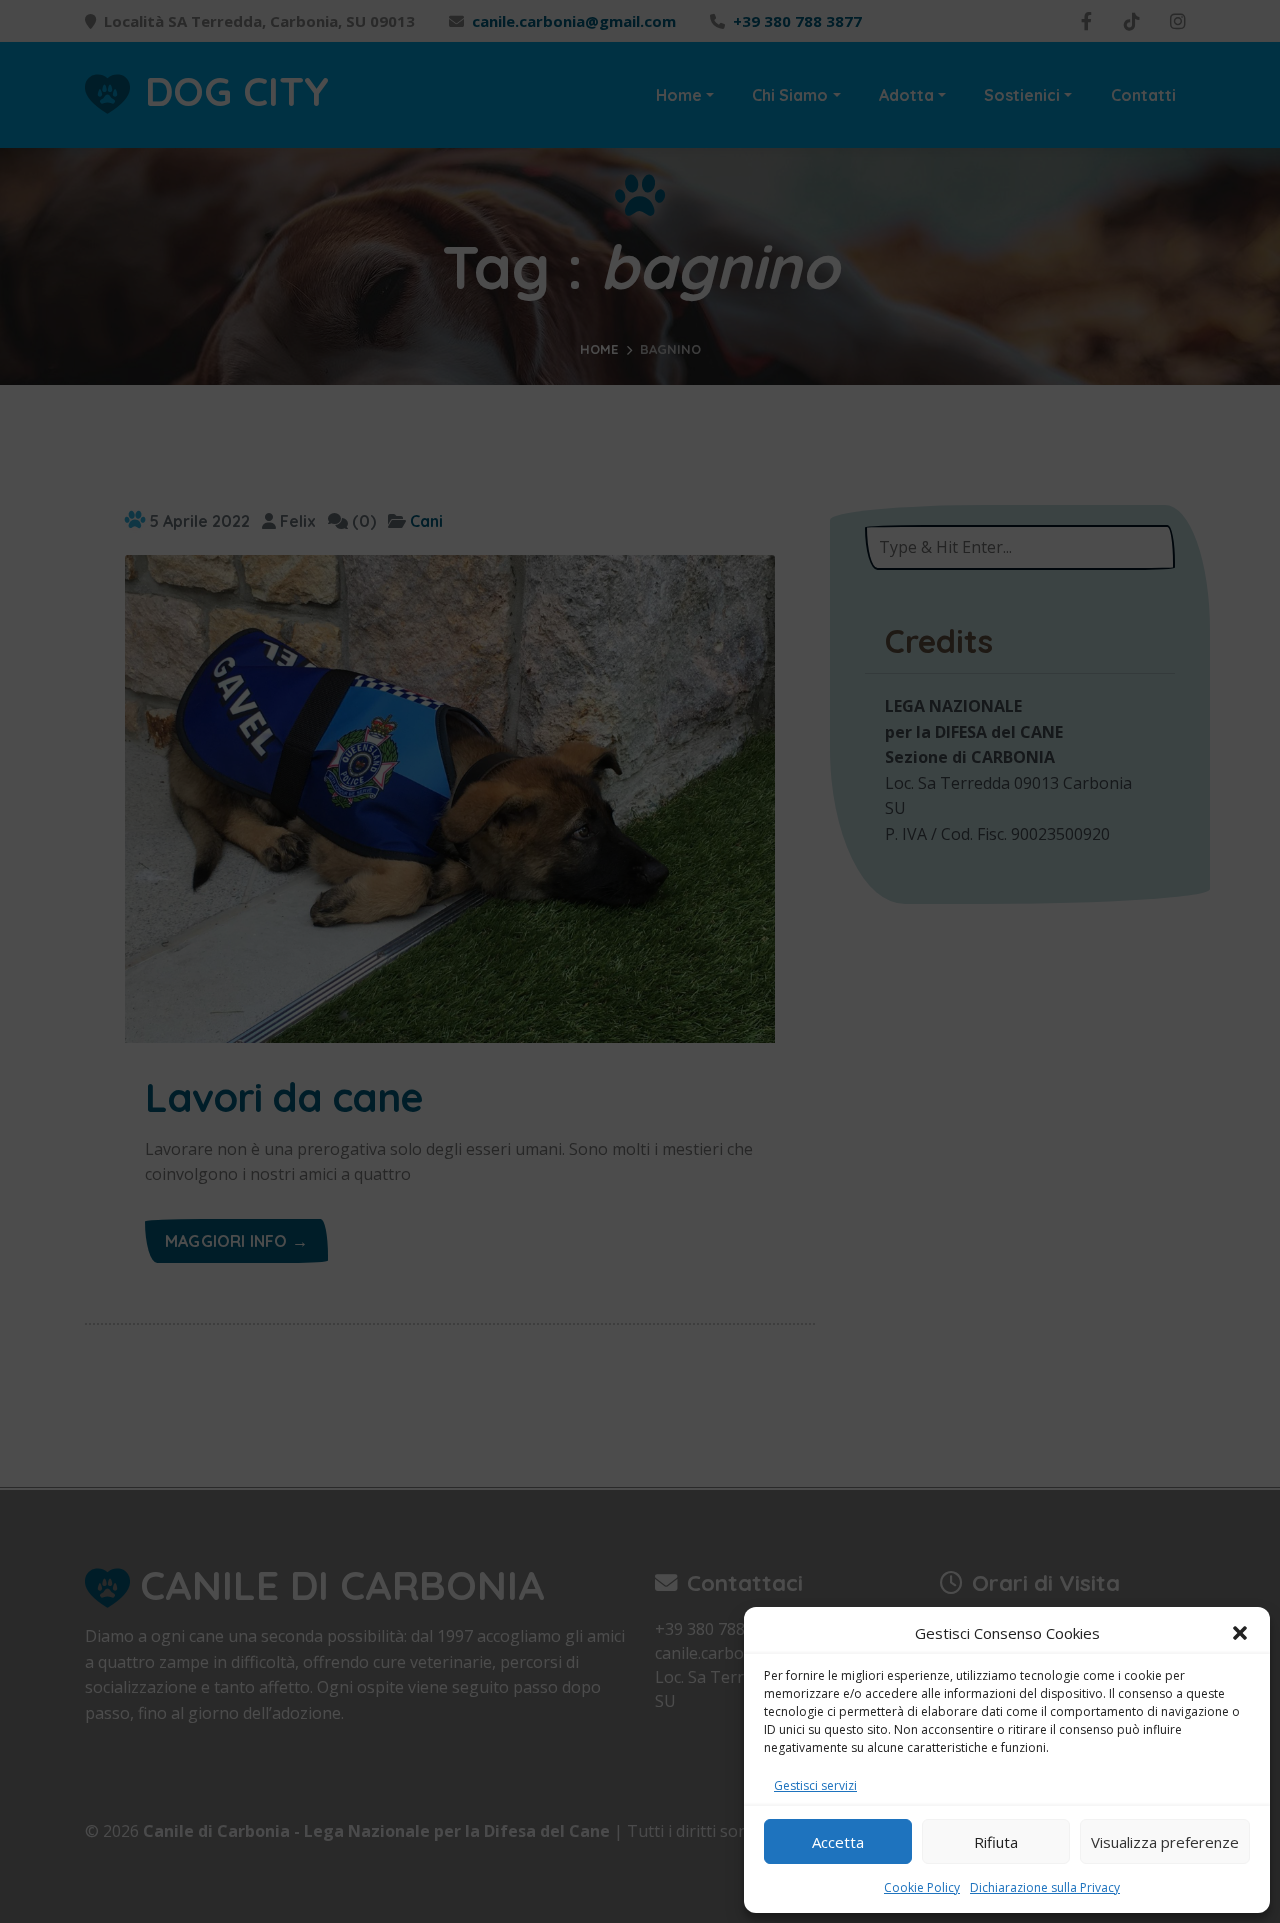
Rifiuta (996, 1842)
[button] (1240, 1633)
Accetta (838, 1842)
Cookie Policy (922, 1887)
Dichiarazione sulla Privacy (1045, 1887)
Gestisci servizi (815, 1785)
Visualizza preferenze (1165, 1842)
